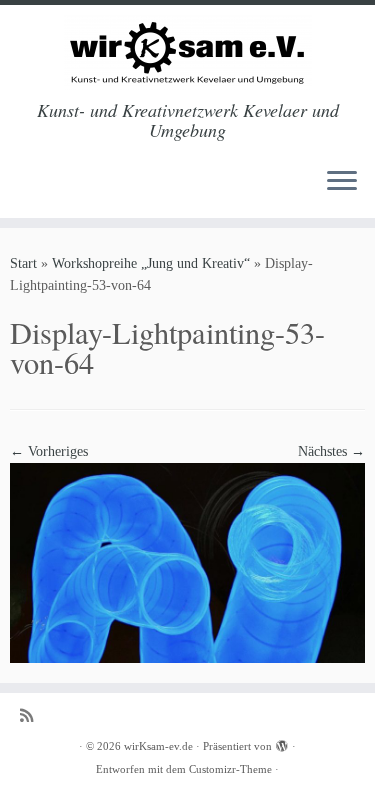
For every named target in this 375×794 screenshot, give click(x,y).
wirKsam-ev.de (158, 746)
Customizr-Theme (230, 769)
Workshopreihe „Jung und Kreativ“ (151, 263)
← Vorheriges (49, 451)
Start (23, 263)
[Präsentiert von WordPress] (282, 743)
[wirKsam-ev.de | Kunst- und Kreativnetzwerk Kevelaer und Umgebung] (187, 52)
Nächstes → (331, 451)
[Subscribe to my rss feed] (31, 715)
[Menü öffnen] (342, 182)
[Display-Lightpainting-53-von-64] (187, 561)
